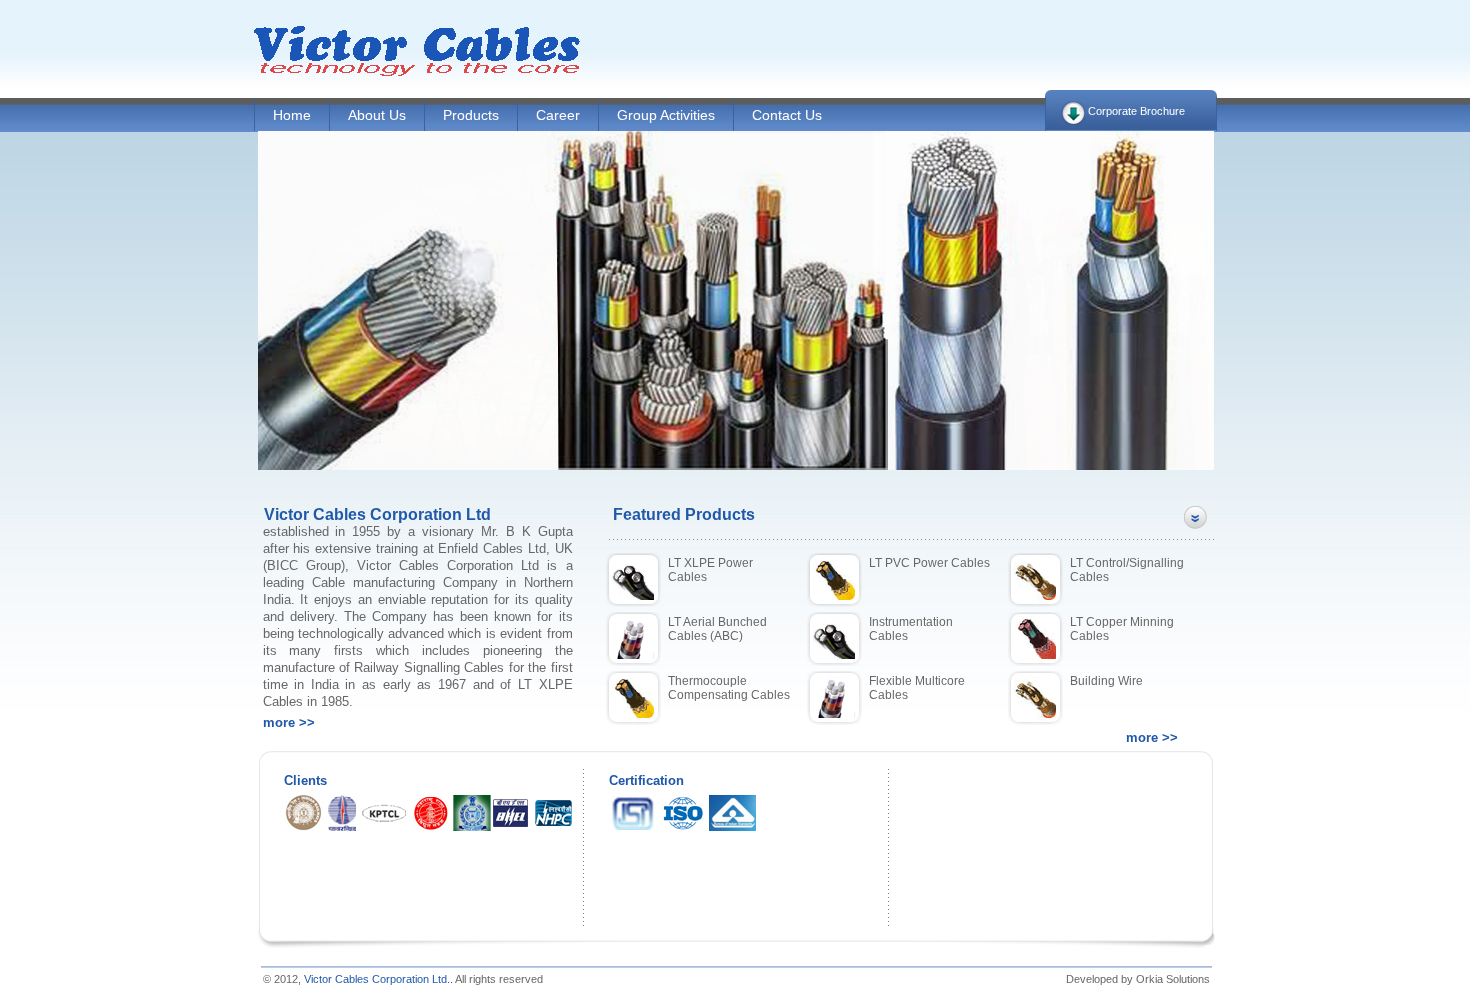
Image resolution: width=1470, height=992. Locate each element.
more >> (289, 722)
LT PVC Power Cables (929, 563)
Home (292, 115)
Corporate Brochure (1136, 111)
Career (558, 115)
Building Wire (1106, 681)
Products (471, 115)
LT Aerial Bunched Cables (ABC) (717, 629)
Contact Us (787, 115)
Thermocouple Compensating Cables (729, 688)
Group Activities (666, 115)
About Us (377, 115)
